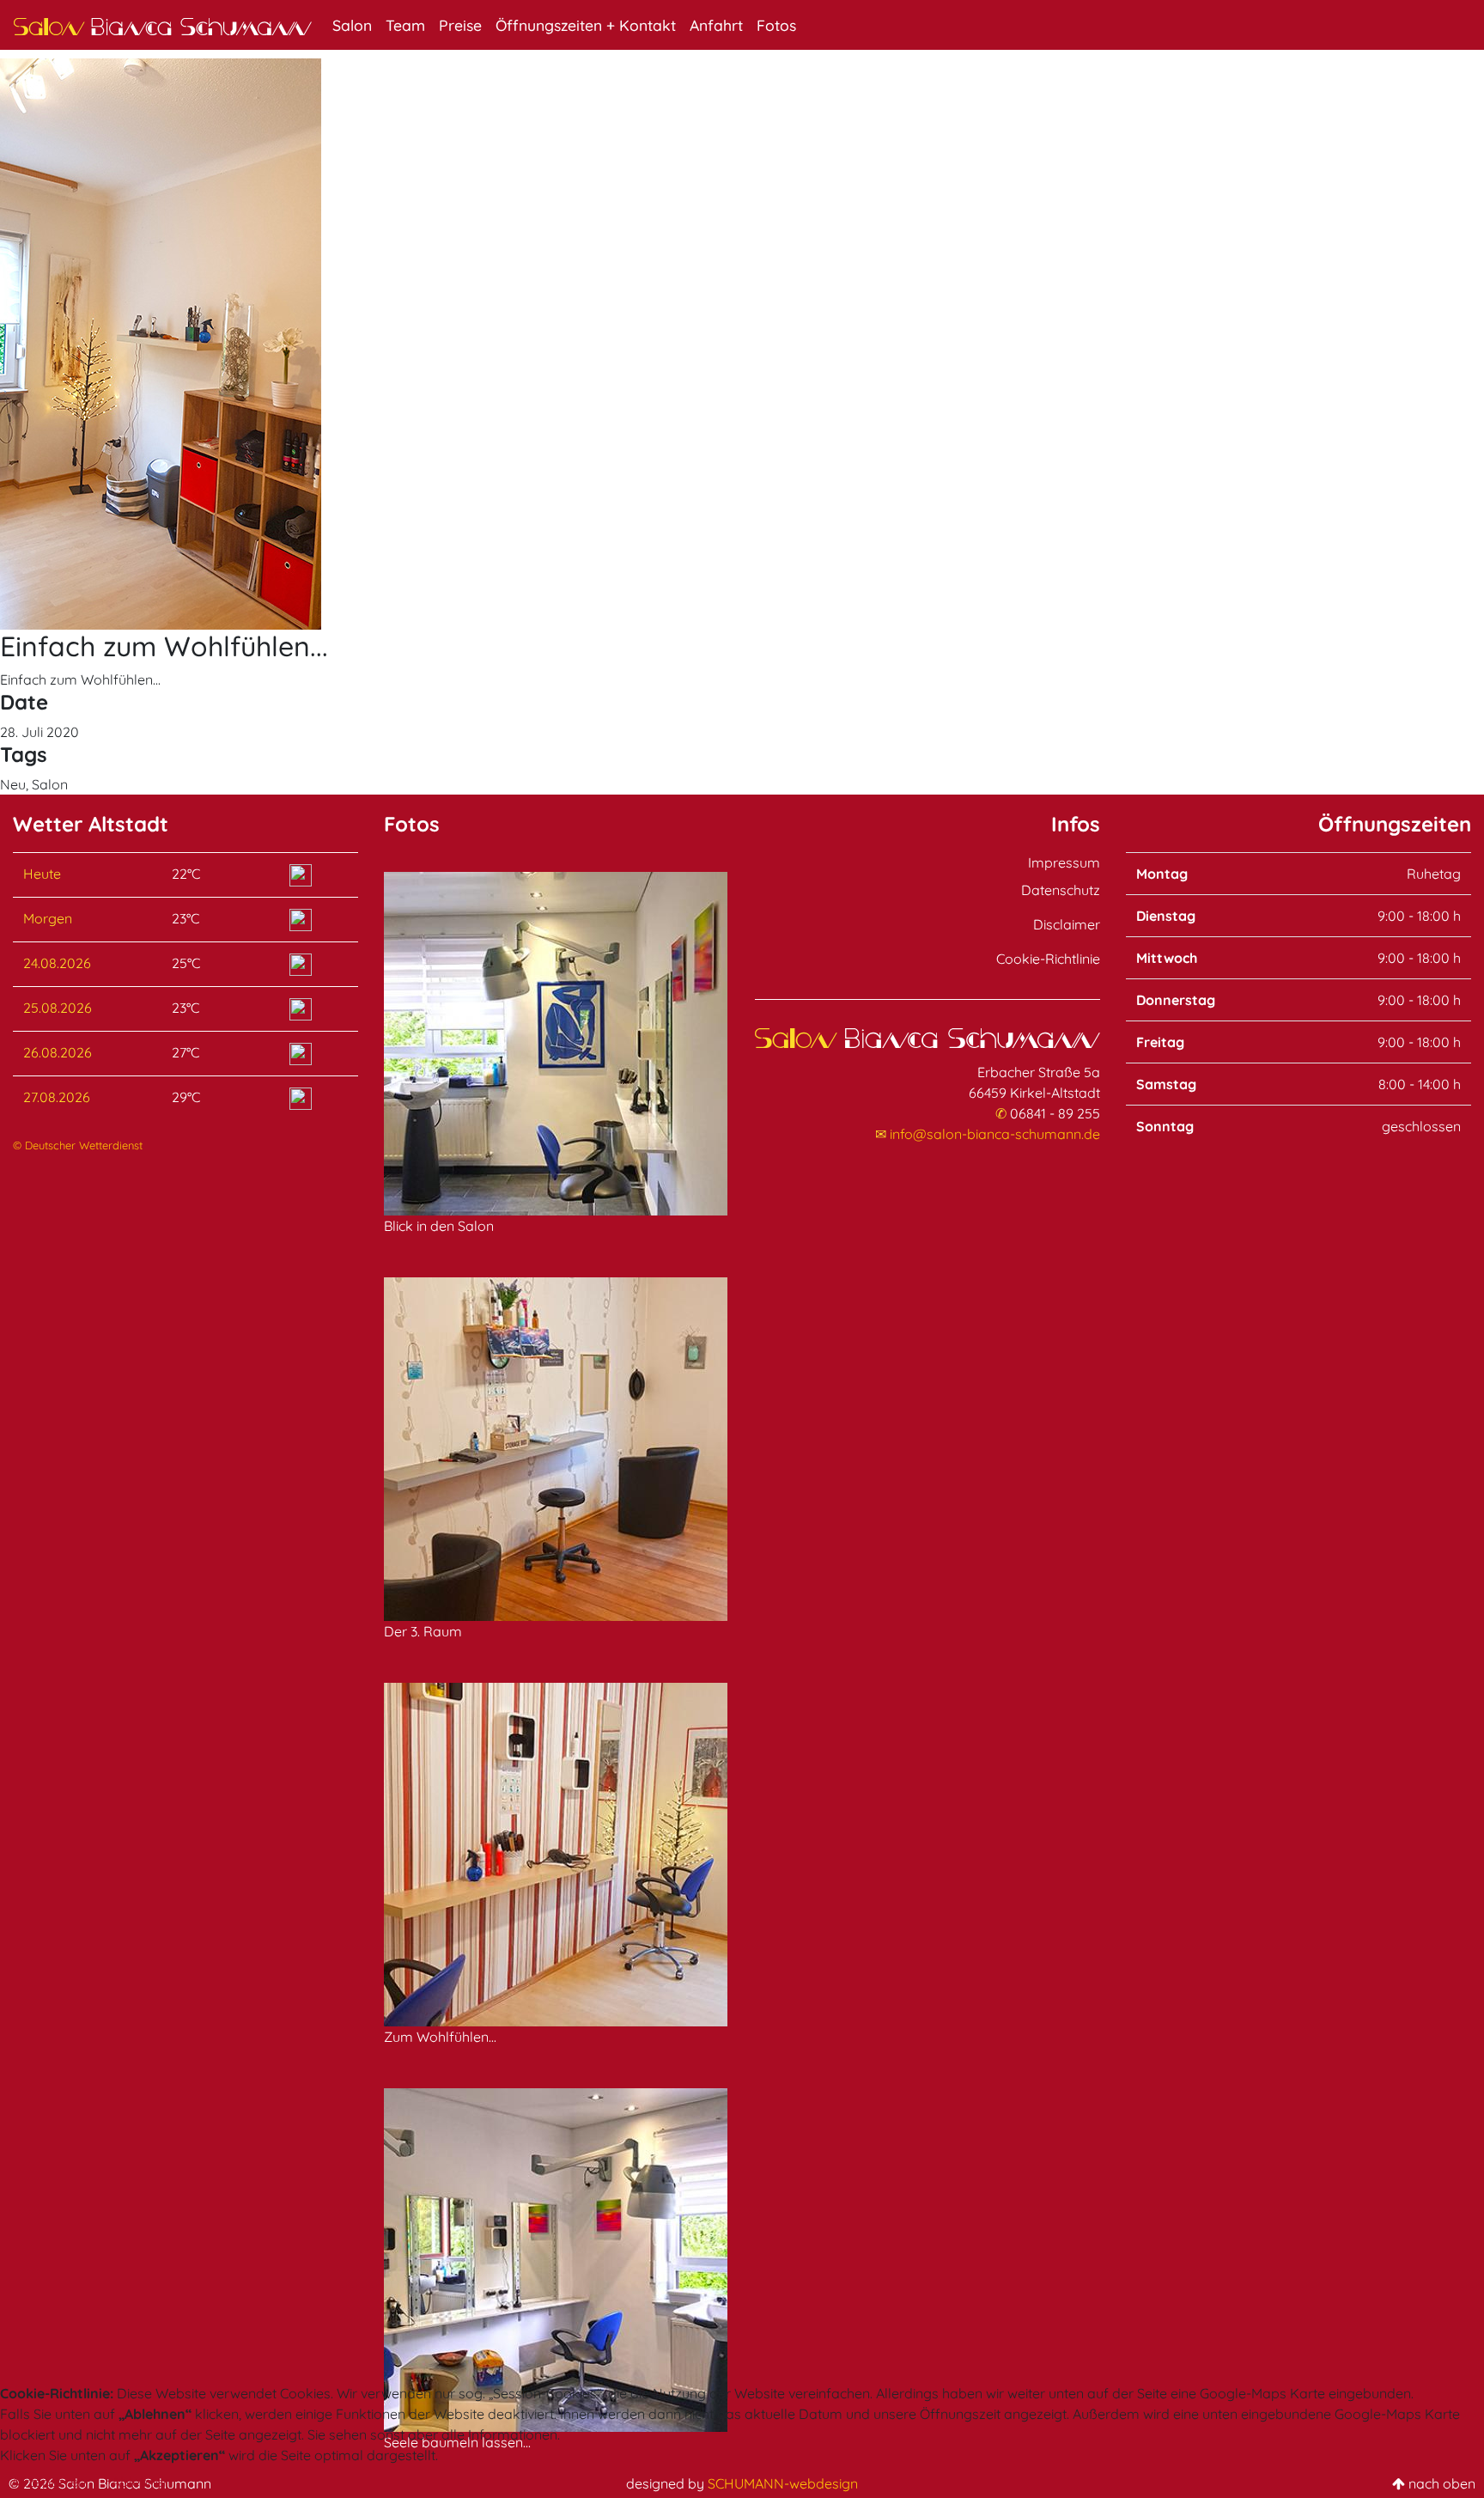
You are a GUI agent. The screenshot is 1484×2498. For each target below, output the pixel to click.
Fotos (776, 25)
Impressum (1064, 862)
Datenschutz (1061, 890)
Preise (460, 25)
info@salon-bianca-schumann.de (995, 1134)
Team (405, 25)
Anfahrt (716, 25)
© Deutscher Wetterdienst (78, 1145)
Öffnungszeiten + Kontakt (586, 25)
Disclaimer (1067, 924)
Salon (352, 25)
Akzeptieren (49, 2482)
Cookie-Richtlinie (1048, 959)
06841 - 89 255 (1055, 1113)
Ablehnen (141, 2482)
